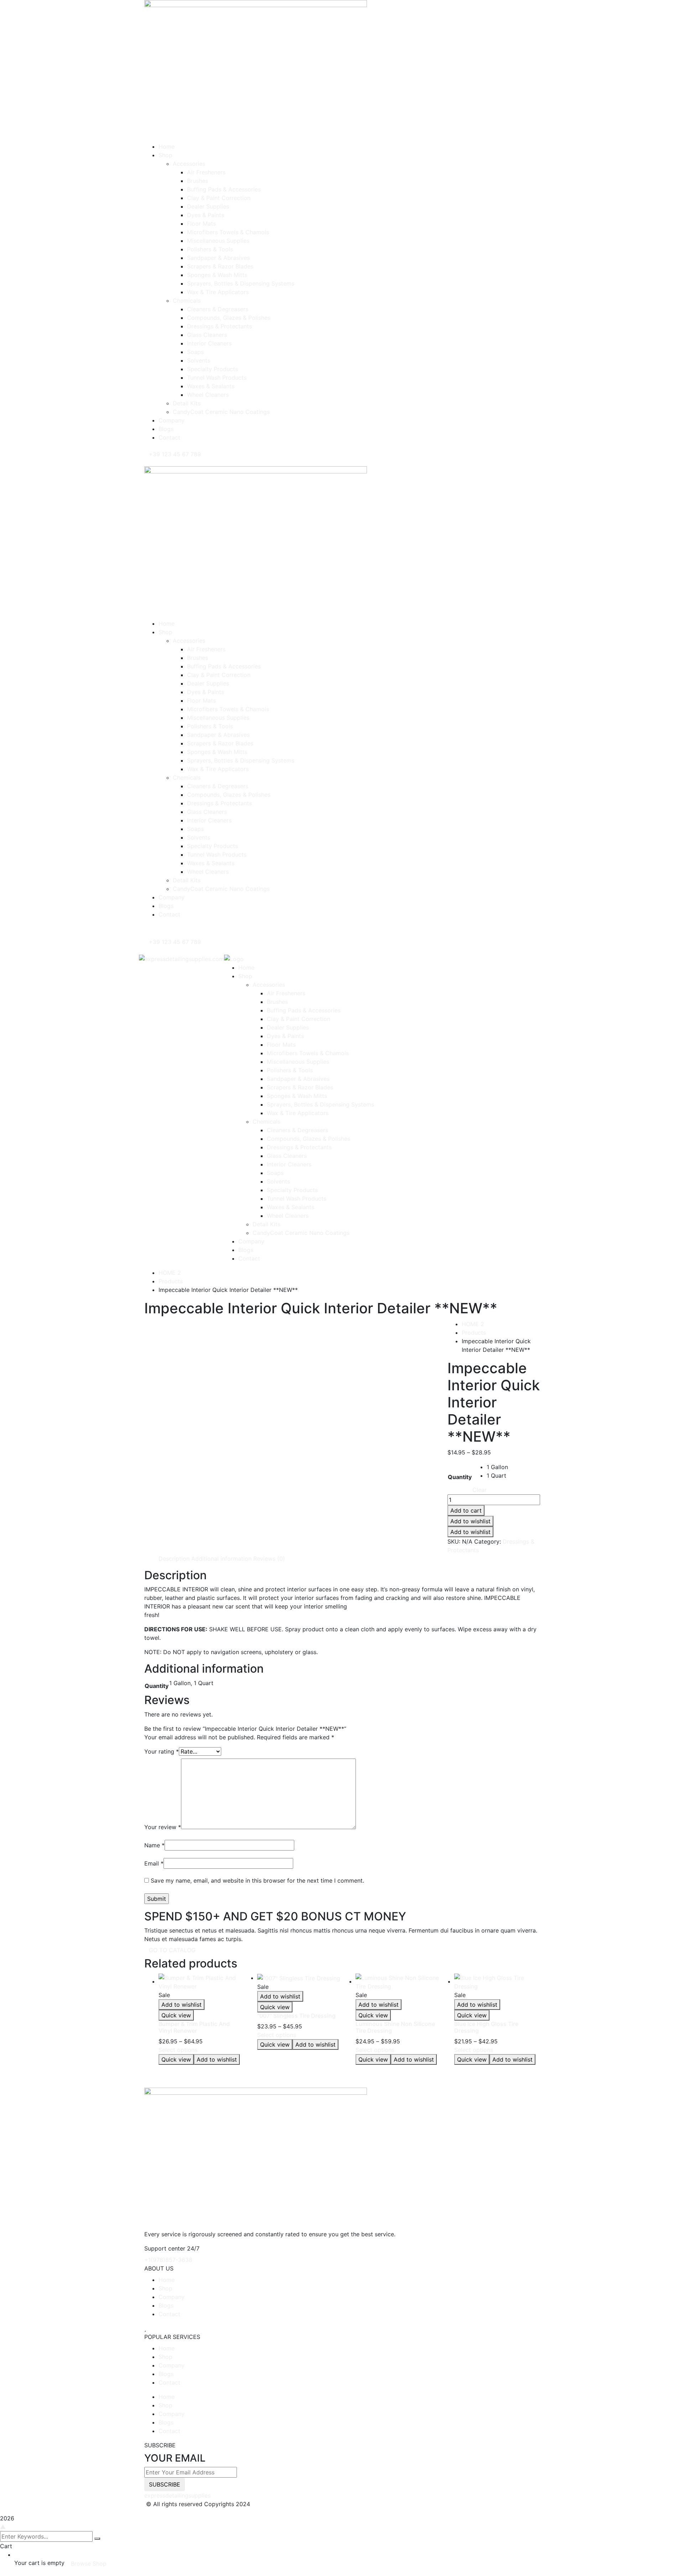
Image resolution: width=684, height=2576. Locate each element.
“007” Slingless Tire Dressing (296, 2016)
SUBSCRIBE (165, 2484)
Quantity (460, 1477)
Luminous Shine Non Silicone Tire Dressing (395, 2027)
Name (154, 1845)
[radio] (497, 1467)
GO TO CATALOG (172, 1950)
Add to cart (466, 1510)
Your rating (162, 1751)
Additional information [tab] (221, 1559)
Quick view (176, 2015)
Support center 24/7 (172, 2248)
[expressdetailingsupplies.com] (182, 958)
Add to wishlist (470, 1521)
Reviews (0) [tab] (269, 1559)
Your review (163, 1827)
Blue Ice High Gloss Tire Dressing (486, 2027)
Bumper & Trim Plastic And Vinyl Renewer (194, 2027)
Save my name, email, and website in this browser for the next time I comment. (257, 1880)
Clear (480, 1490)
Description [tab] (174, 1559)
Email (154, 1863)
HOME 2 (170, 1273)
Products (171, 1281)
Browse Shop (89, 2564)
